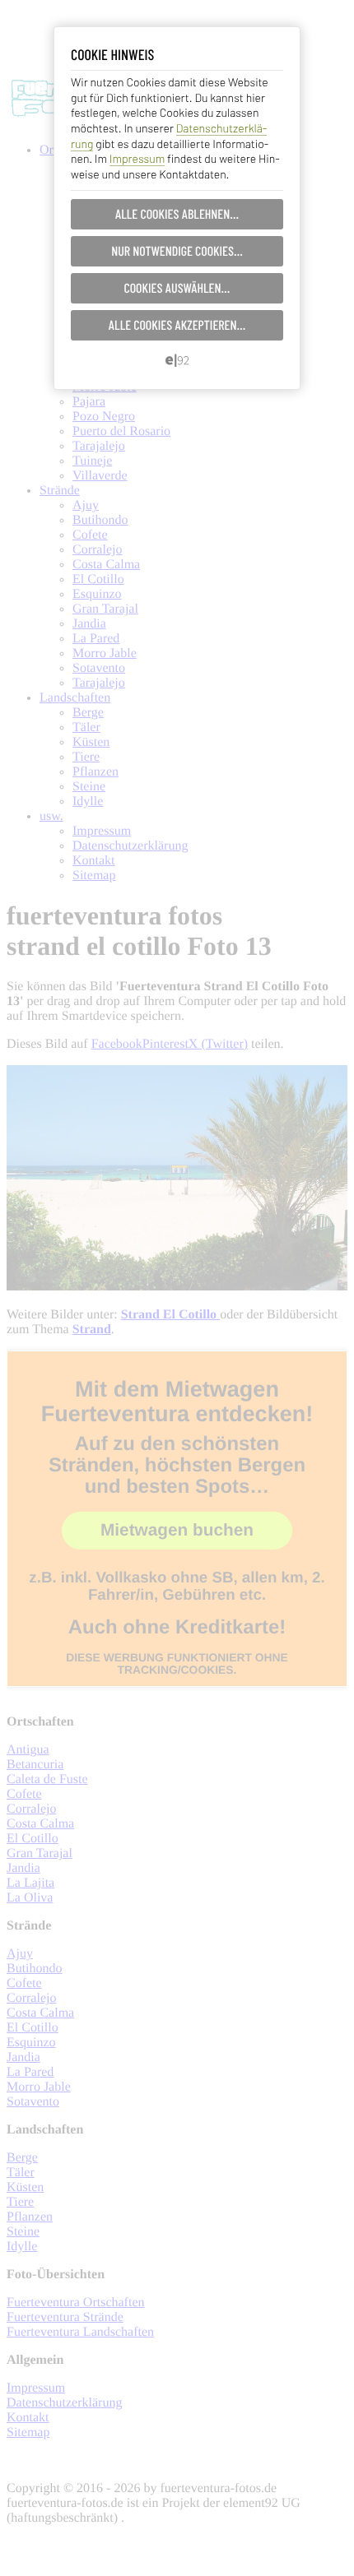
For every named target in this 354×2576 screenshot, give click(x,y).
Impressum (137, 158)
